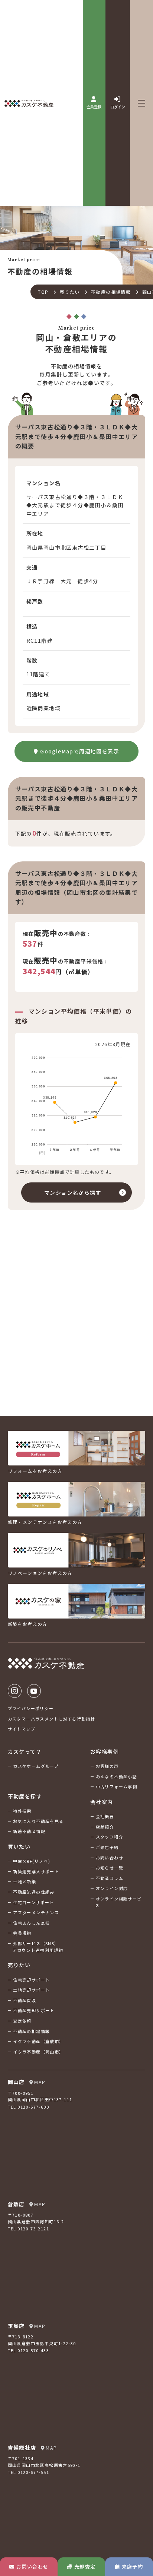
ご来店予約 (107, 1847)
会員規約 (22, 1933)
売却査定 (85, 2567)
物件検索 (22, 1811)
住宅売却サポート (31, 1980)
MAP (40, 2082)
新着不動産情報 (29, 1831)
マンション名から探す (73, 1192)
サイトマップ (22, 1729)
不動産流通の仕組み (34, 1892)
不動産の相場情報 (111, 292)
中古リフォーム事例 (117, 1786)
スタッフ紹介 (110, 1837)
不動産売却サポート (34, 2010)
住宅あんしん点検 (31, 1923)
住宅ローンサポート (34, 1902)
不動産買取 (25, 2000)
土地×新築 (25, 1881)
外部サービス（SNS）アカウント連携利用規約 (38, 1947)
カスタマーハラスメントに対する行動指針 (52, 1719)
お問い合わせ (32, 2567)
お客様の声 (107, 1766)
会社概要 (105, 1816)
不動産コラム (110, 1878)
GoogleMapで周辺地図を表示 (80, 751)
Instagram (15, 1691)
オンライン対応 (112, 1888)
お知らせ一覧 (110, 1868)
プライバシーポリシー (31, 1708)
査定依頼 (22, 2021)
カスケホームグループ (36, 1766)
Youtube (34, 1691)
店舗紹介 (105, 1827)
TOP (43, 292)
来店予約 (133, 2567)
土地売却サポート (31, 1990)
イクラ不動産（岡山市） (38, 2052)
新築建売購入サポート (36, 1871)
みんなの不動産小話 (117, 1776)
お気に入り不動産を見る (38, 1821)
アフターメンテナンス (36, 1912)
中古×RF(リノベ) (32, 1861)
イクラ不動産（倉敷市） (38, 2041)
